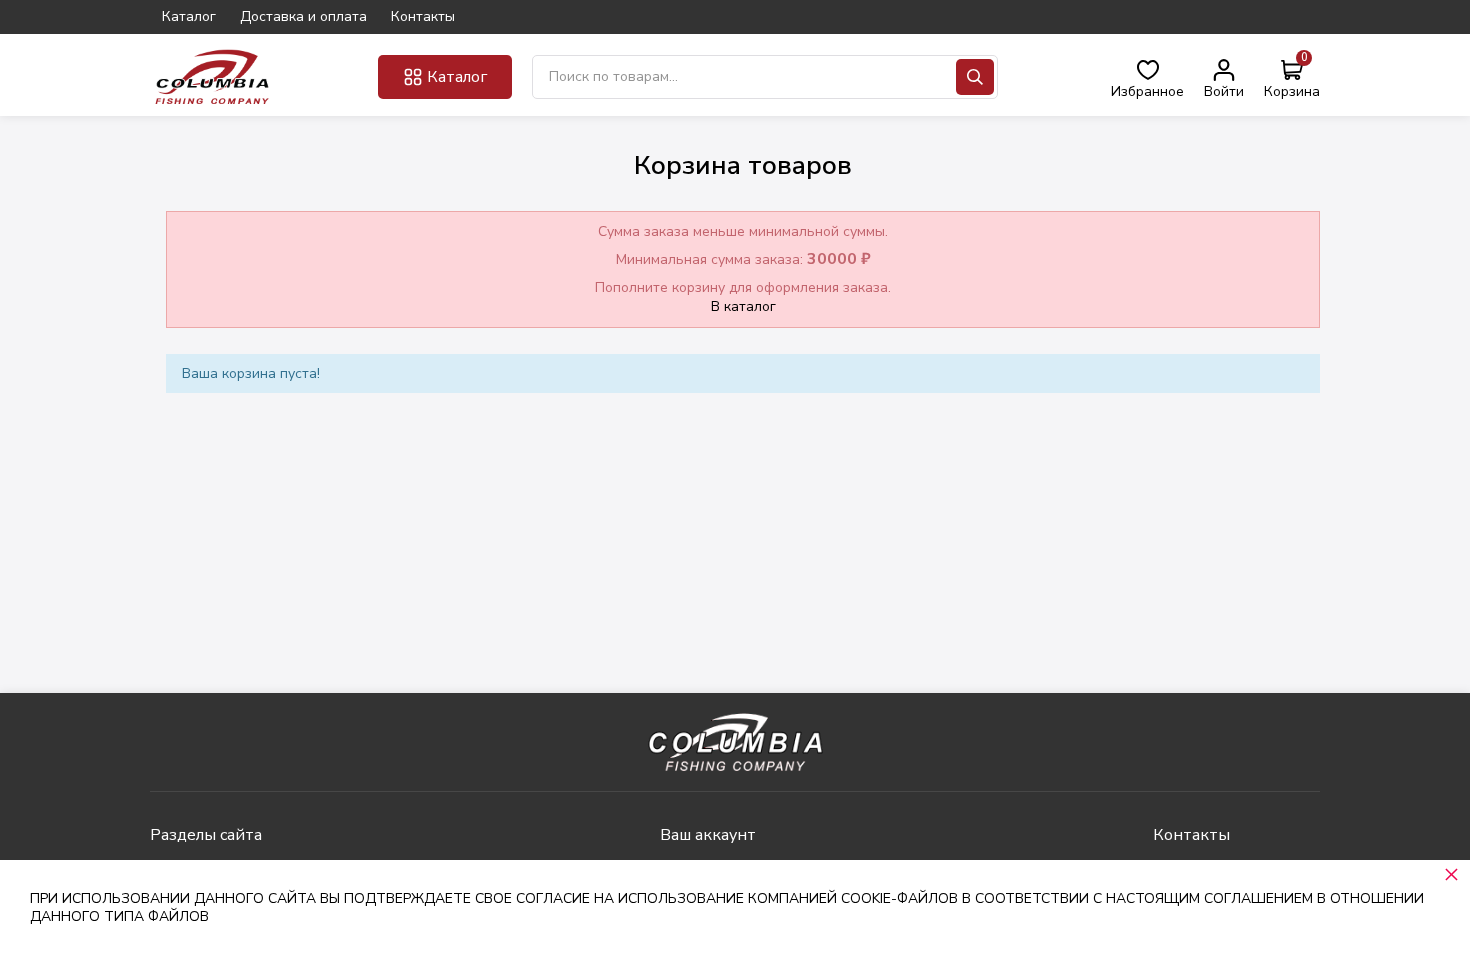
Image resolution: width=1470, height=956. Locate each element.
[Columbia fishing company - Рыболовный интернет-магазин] (212, 76)
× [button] (1451, 873)
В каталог (743, 306)
